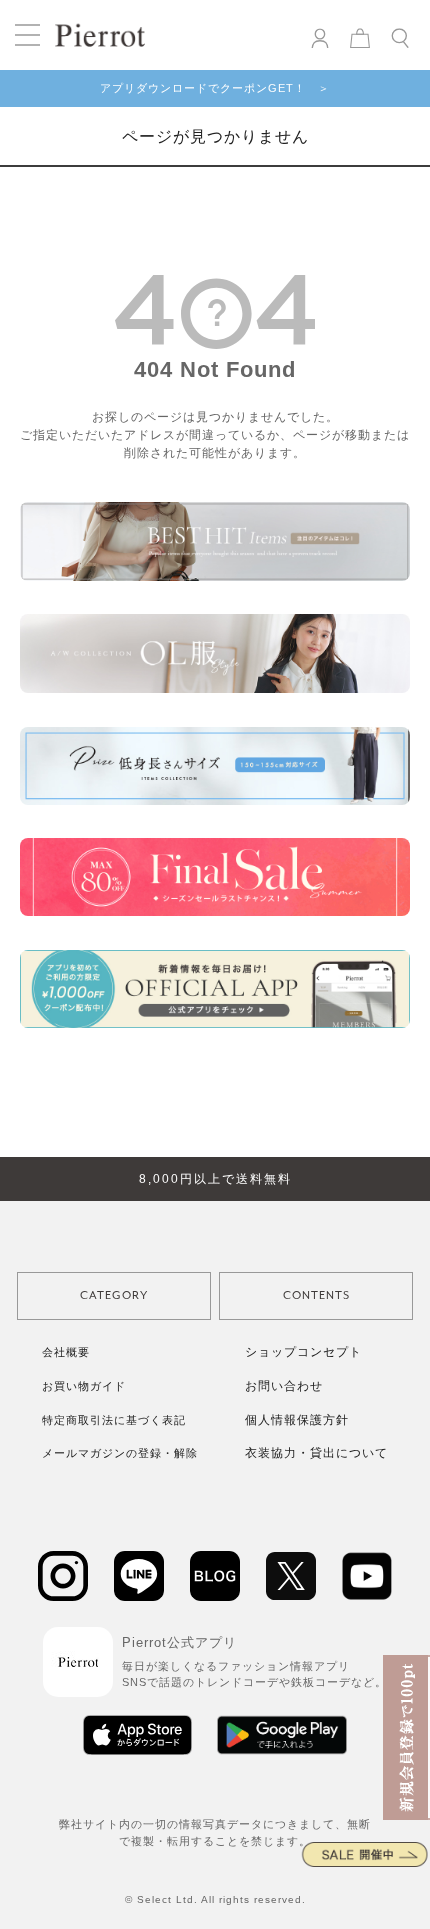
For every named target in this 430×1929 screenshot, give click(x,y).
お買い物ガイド (84, 1386)
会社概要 (66, 1352)
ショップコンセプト (303, 1352)
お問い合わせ (284, 1386)
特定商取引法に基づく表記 (114, 1420)
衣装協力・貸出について (316, 1453)
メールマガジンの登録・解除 (120, 1453)
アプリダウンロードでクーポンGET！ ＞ (215, 88)
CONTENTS (316, 1295)
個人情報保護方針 (297, 1420)
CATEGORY (114, 1295)
